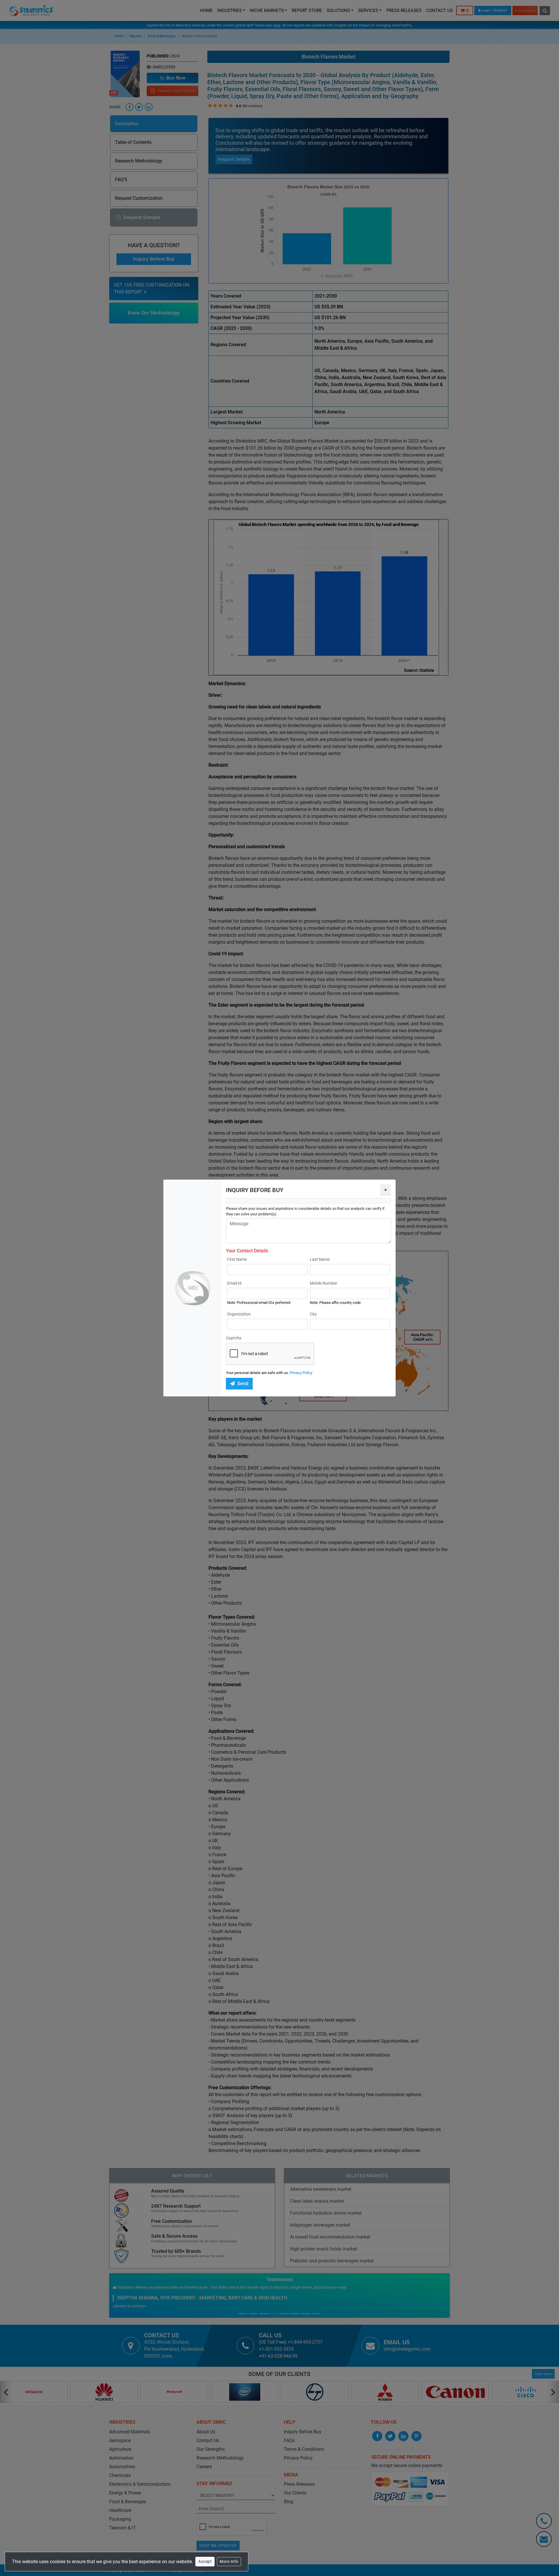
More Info (229, 2561)
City (313, 1314)
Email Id (234, 1283)
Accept (205, 2561)
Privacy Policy (301, 1373)
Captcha (234, 1338)
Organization (239, 1314)
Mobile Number (323, 1283)
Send (243, 1384)
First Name (237, 1259)
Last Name (320, 1259)
